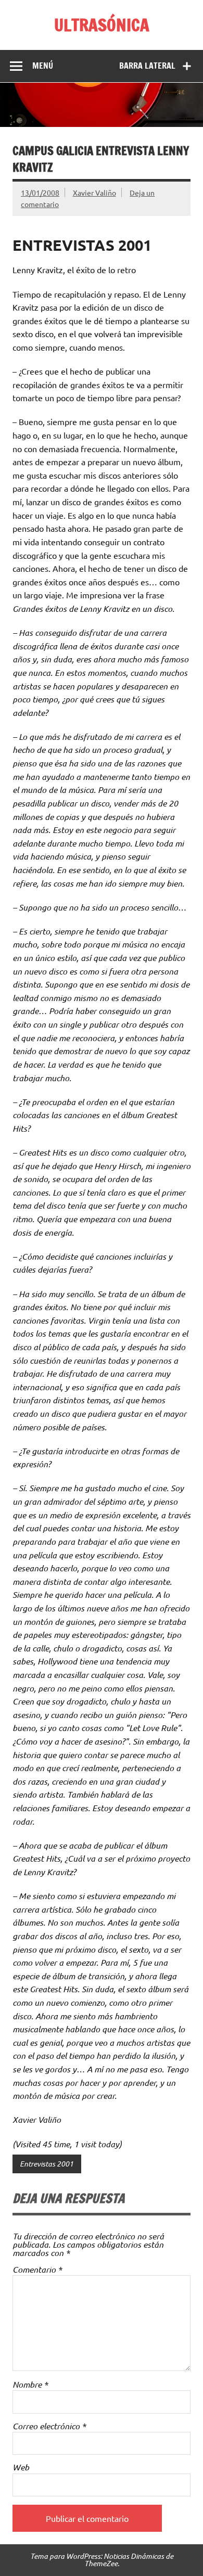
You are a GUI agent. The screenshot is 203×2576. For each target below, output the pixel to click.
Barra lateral (147, 66)
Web (21, 2467)
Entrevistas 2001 (47, 2164)
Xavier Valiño (94, 193)
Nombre (30, 2385)
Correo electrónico (49, 2426)
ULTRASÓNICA (102, 25)
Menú (43, 66)
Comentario (37, 2270)
